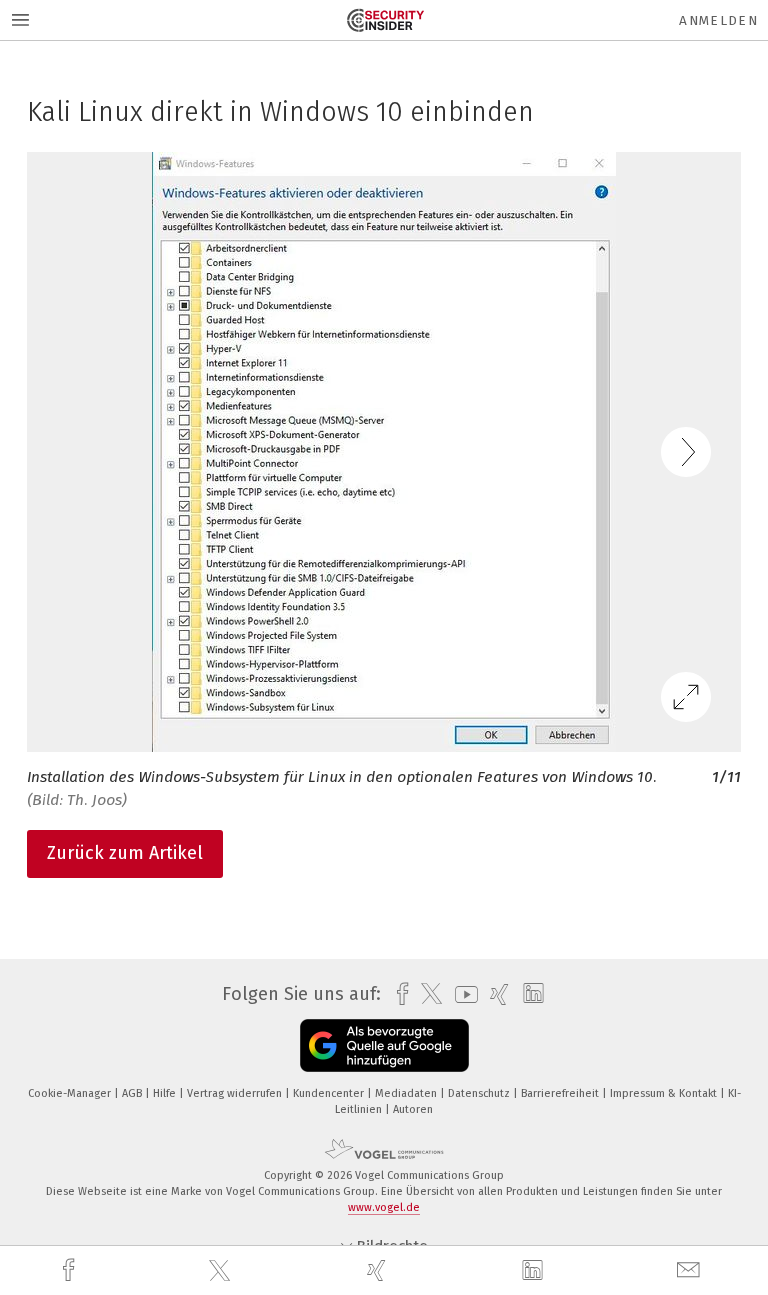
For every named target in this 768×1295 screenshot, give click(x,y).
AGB (133, 1093)
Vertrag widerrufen (236, 1093)
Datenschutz (480, 1093)
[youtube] (461, 994)
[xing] (379, 1270)
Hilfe (166, 1093)
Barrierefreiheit (561, 1093)
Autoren (413, 1109)
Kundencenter (330, 1093)
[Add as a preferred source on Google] (384, 1045)
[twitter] (222, 1271)
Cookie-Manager (71, 1093)
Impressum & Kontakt (665, 1093)
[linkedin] (535, 1271)
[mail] (691, 1270)
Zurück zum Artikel (125, 853)
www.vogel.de (384, 1207)
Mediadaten (407, 1093)
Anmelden (718, 20)
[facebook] (71, 1270)
